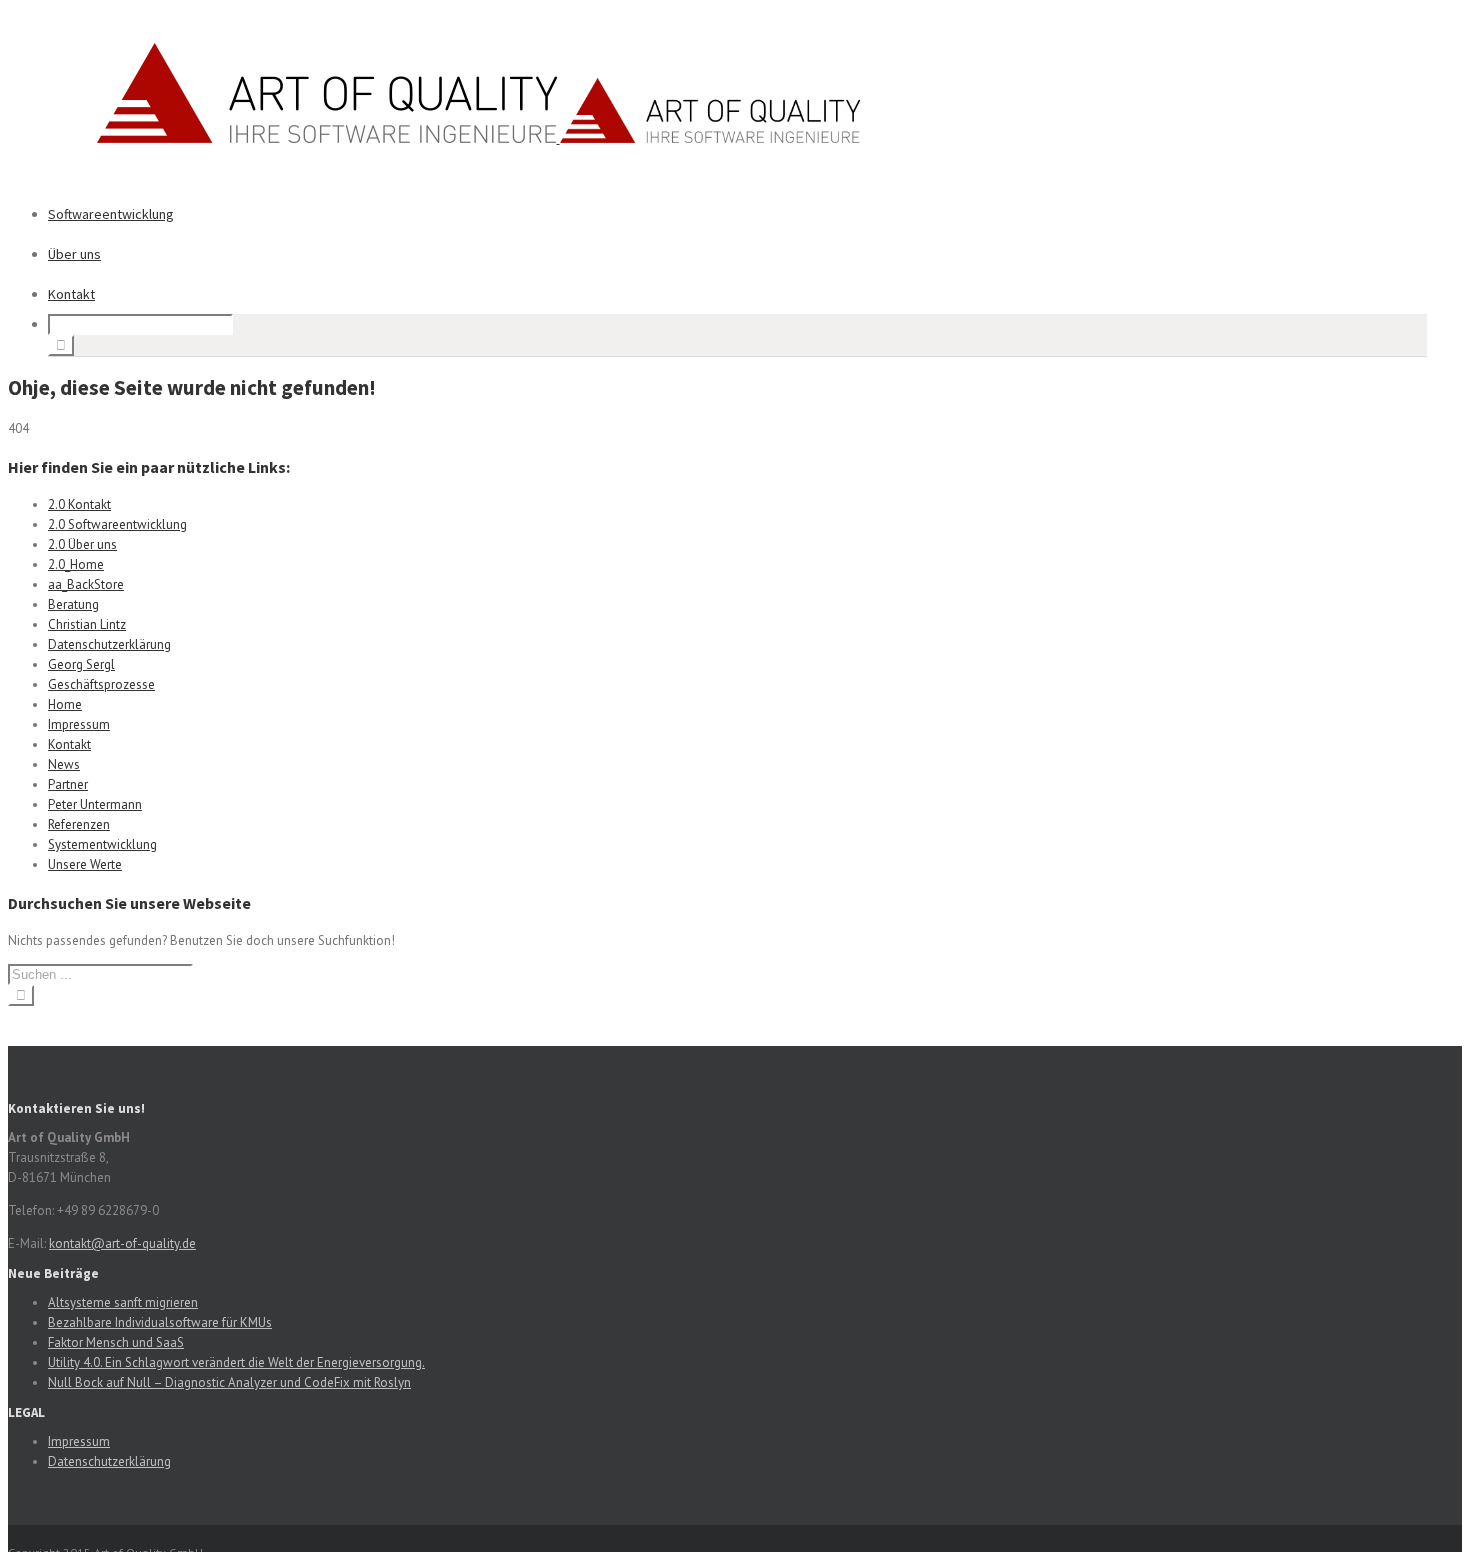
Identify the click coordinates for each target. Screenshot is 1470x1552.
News (64, 764)
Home (65, 704)
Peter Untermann (95, 804)
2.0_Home (76, 564)
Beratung (73, 604)
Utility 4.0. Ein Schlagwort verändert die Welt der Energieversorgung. (236, 1362)
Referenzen (79, 824)
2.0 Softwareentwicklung (117, 524)
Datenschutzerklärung (109, 644)
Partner (68, 784)
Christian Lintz (87, 624)
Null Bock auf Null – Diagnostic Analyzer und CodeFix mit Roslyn (229, 1382)
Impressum (79, 724)
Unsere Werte (85, 864)
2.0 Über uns (82, 544)
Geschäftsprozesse (101, 684)
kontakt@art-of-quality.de (122, 1243)
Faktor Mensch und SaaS (116, 1342)
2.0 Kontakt (79, 504)
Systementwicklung (102, 844)
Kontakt (71, 294)
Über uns (74, 254)
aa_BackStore (86, 584)
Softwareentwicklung (111, 214)
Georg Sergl (81, 664)
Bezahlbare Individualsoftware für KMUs (160, 1322)
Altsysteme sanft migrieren (123, 1302)
